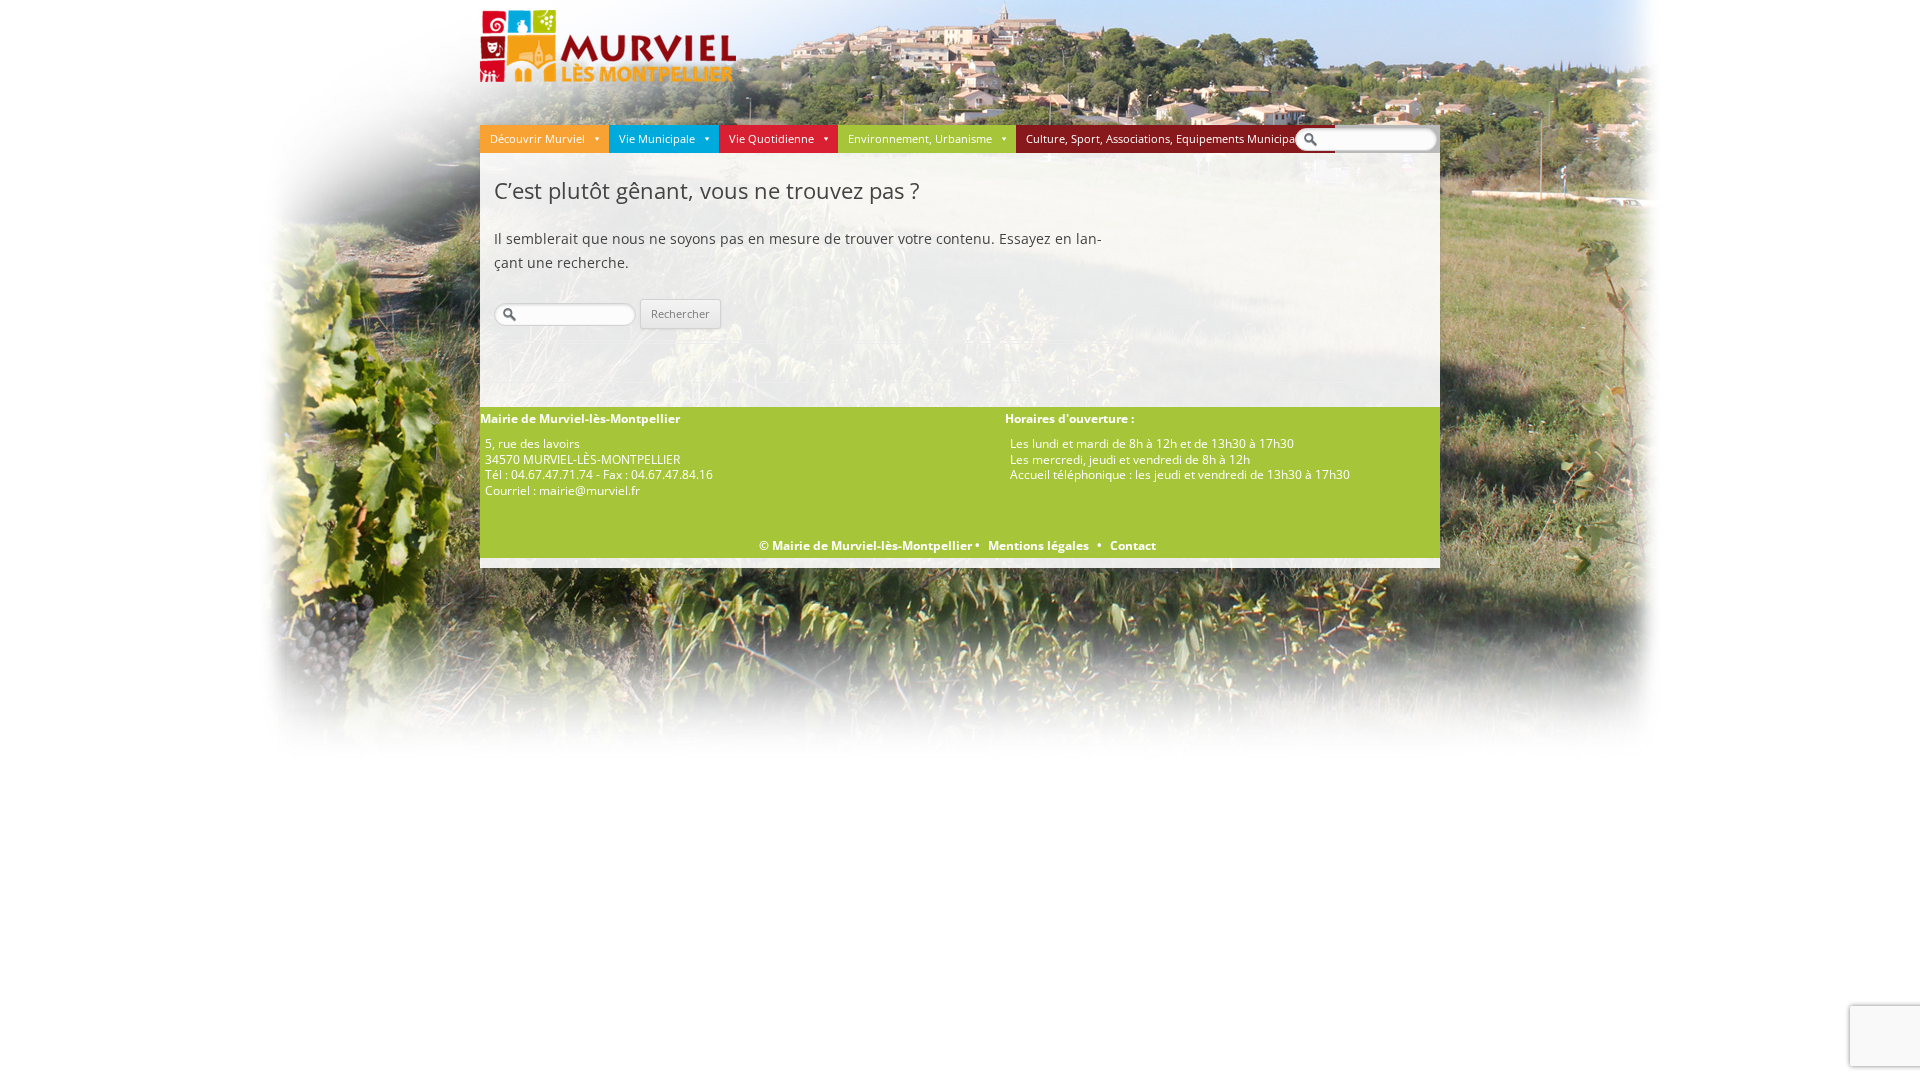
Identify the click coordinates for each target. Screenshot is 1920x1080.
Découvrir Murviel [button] (537, 138)
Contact (1133, 545)
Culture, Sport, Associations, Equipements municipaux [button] (1167, 138)
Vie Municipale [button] (657, 138)
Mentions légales (1038, 545)
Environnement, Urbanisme (920, 138)
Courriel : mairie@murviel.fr (562, 490)
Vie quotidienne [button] (771, 138)
